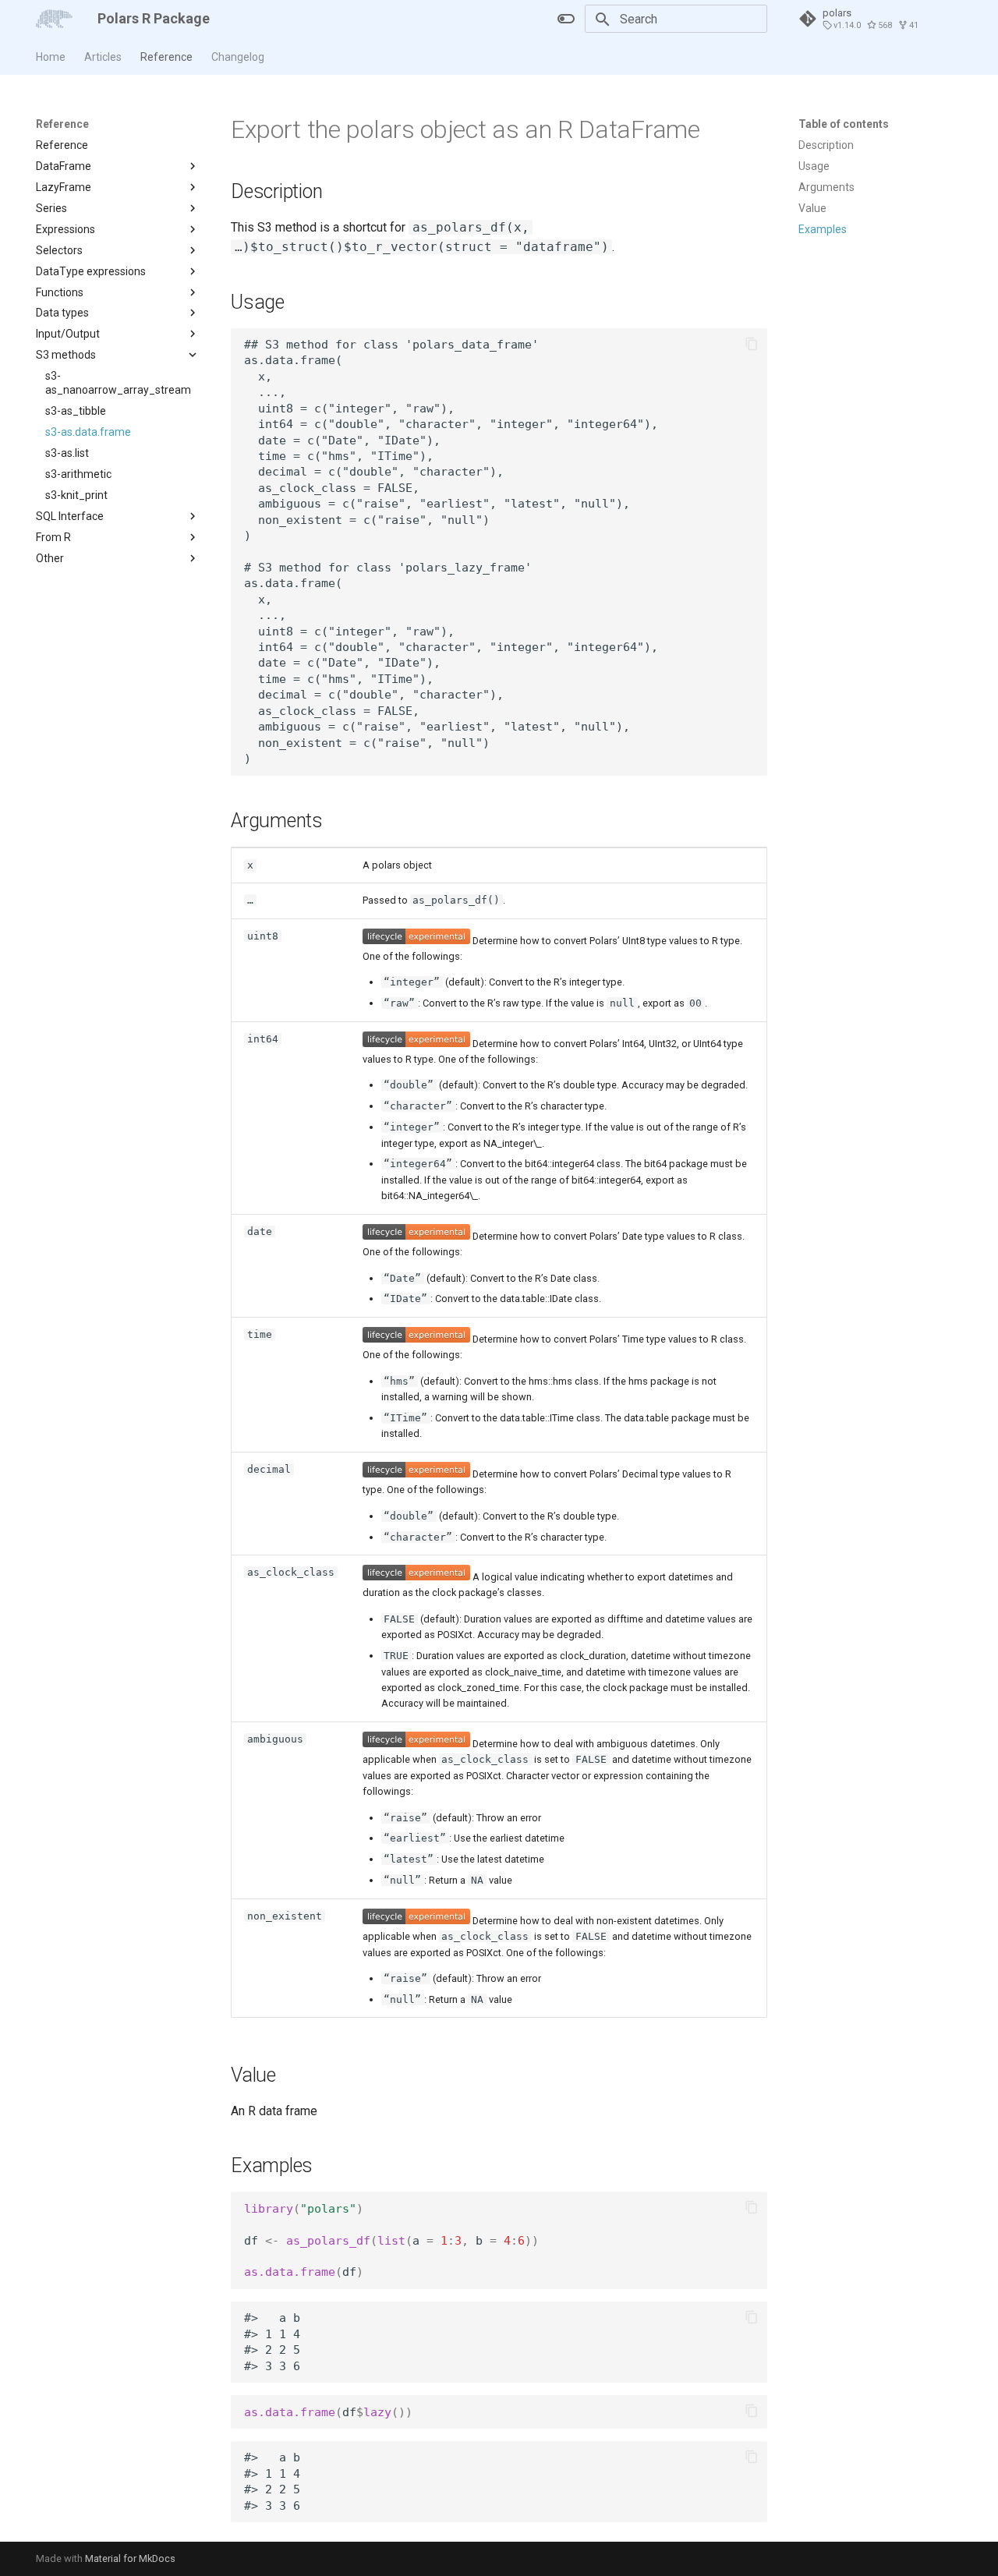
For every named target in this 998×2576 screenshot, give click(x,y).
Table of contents (844, 124)
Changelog (238, 57)
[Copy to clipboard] (752, 344)
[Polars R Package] (54, 19)
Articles (103, 57)
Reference (166, 57)
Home (51, 57)
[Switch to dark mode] (566, 19)
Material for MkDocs (130, 2558)
